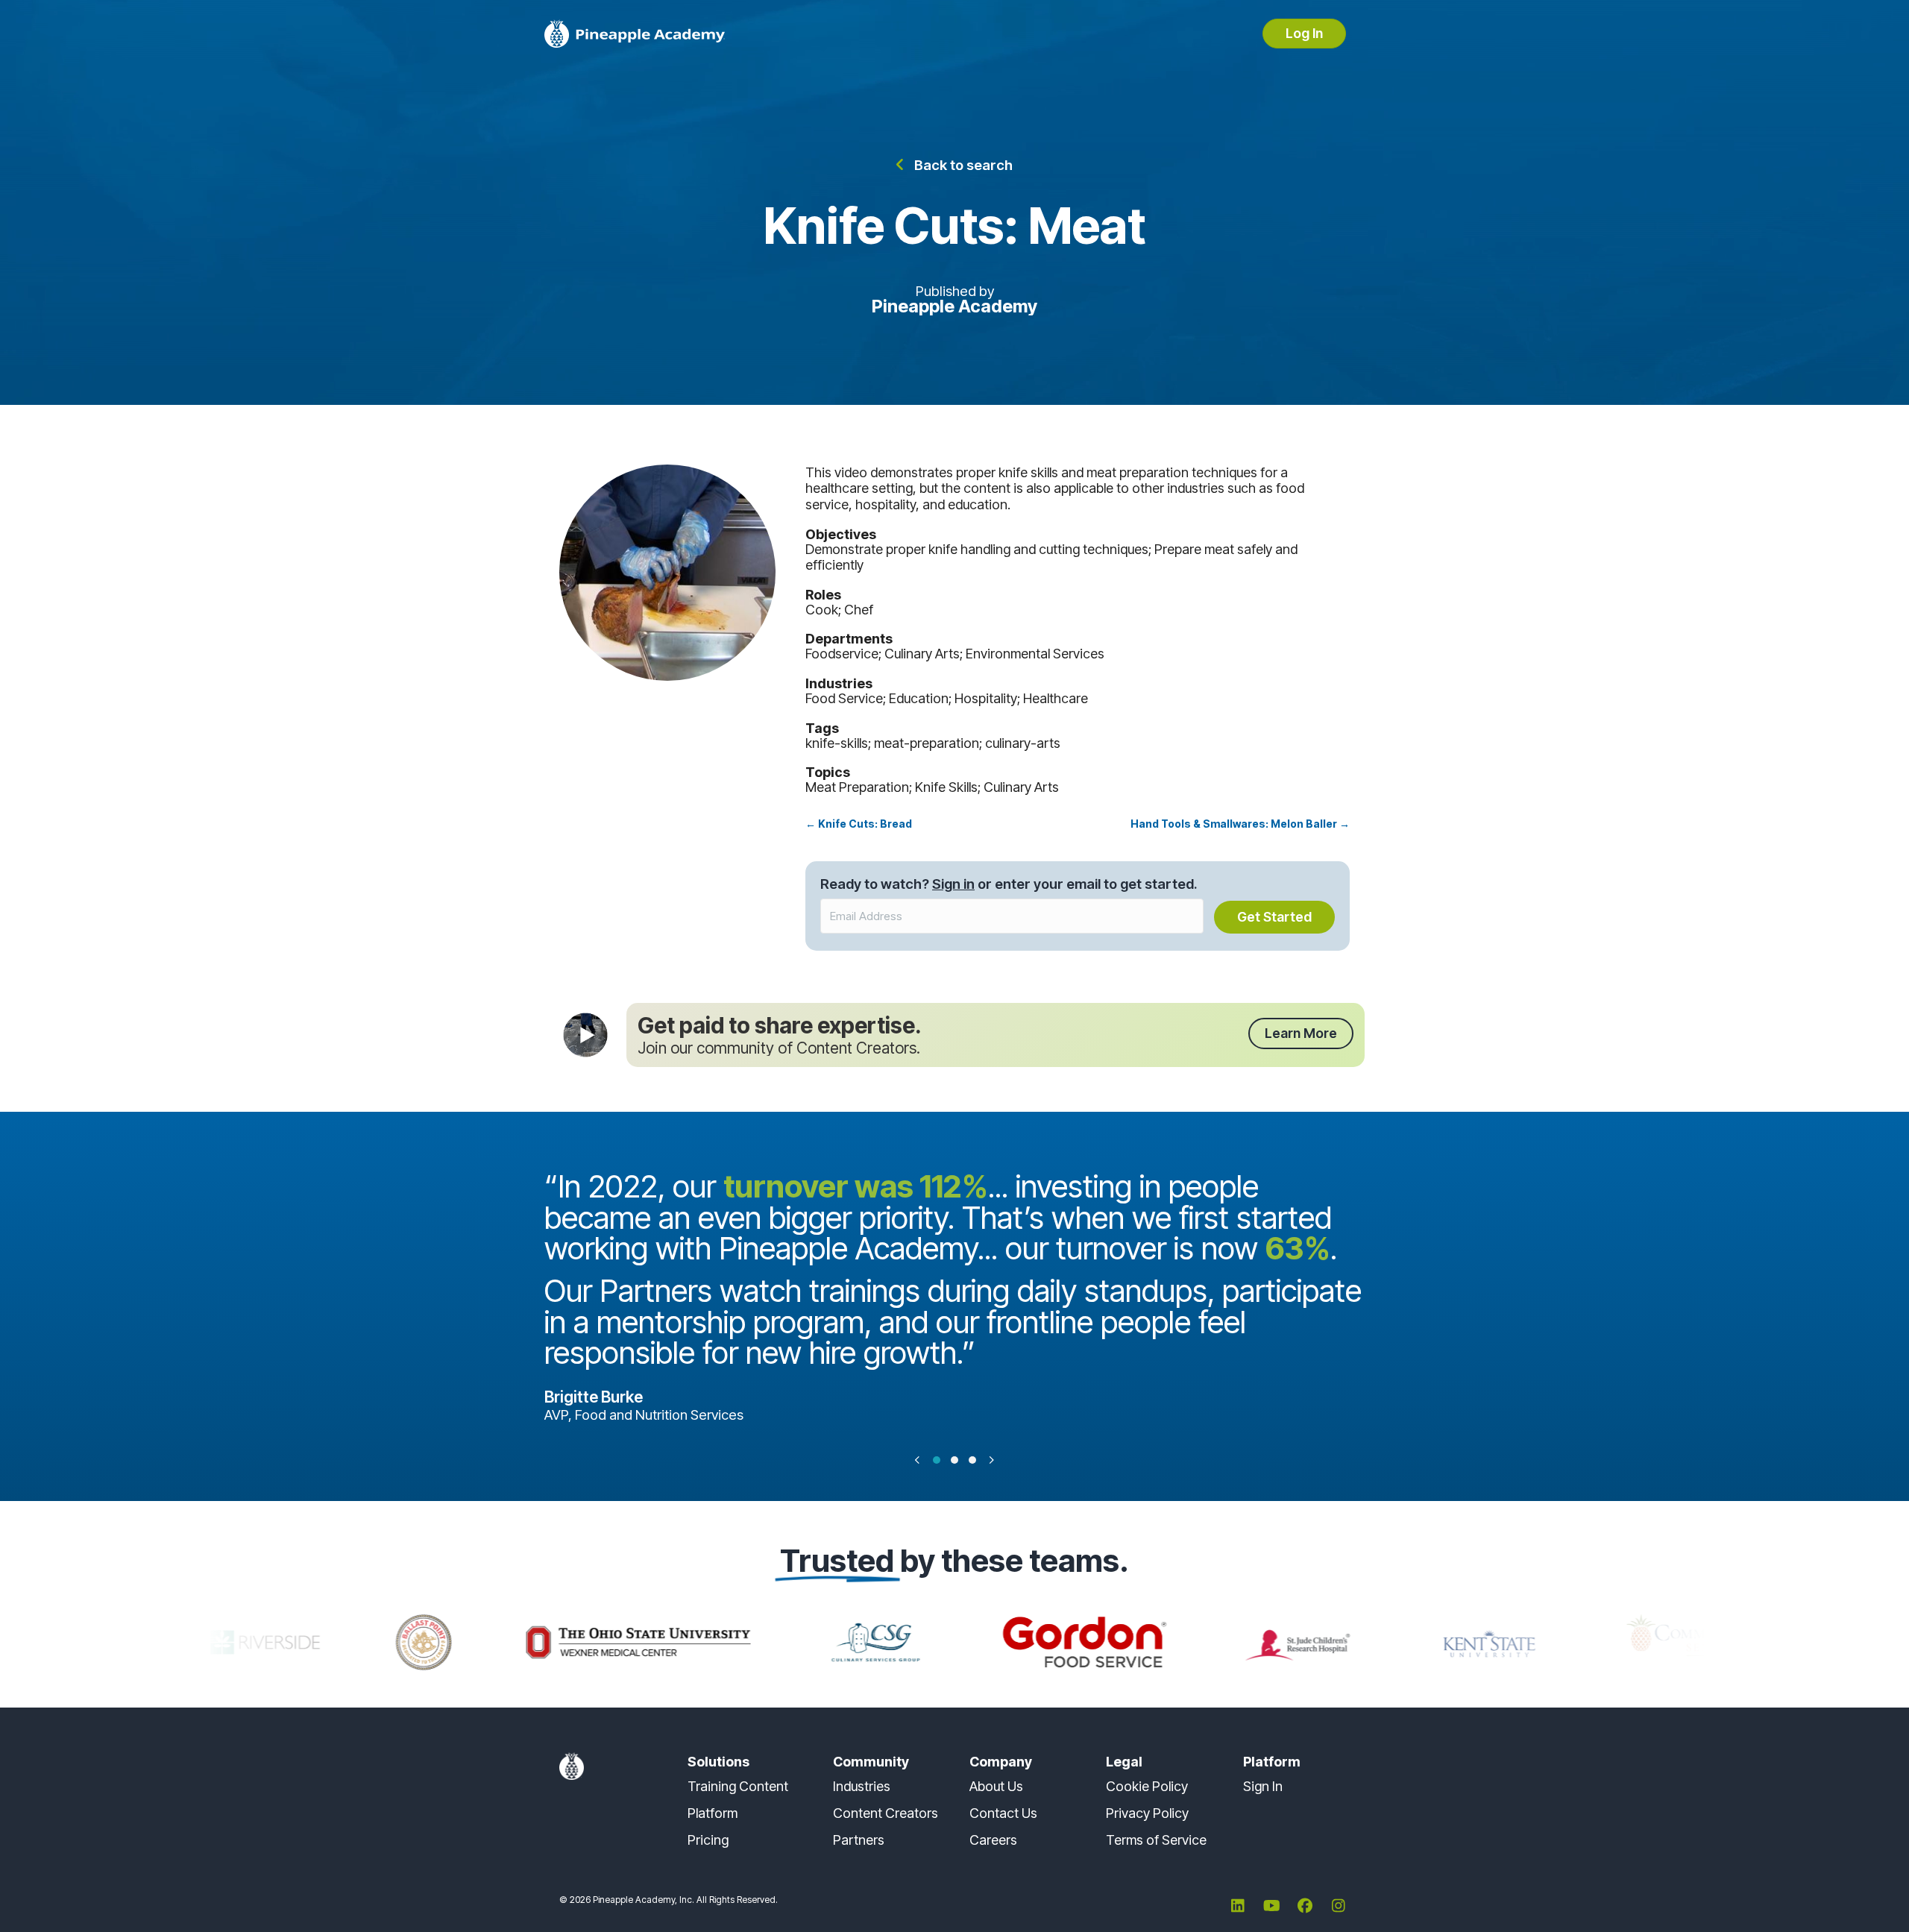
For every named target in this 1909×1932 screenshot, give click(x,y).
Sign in (953, 884)
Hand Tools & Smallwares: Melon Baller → (1240, 824)
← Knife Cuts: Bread (859, 824)
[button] (954, 164)
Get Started (1274, 917)
